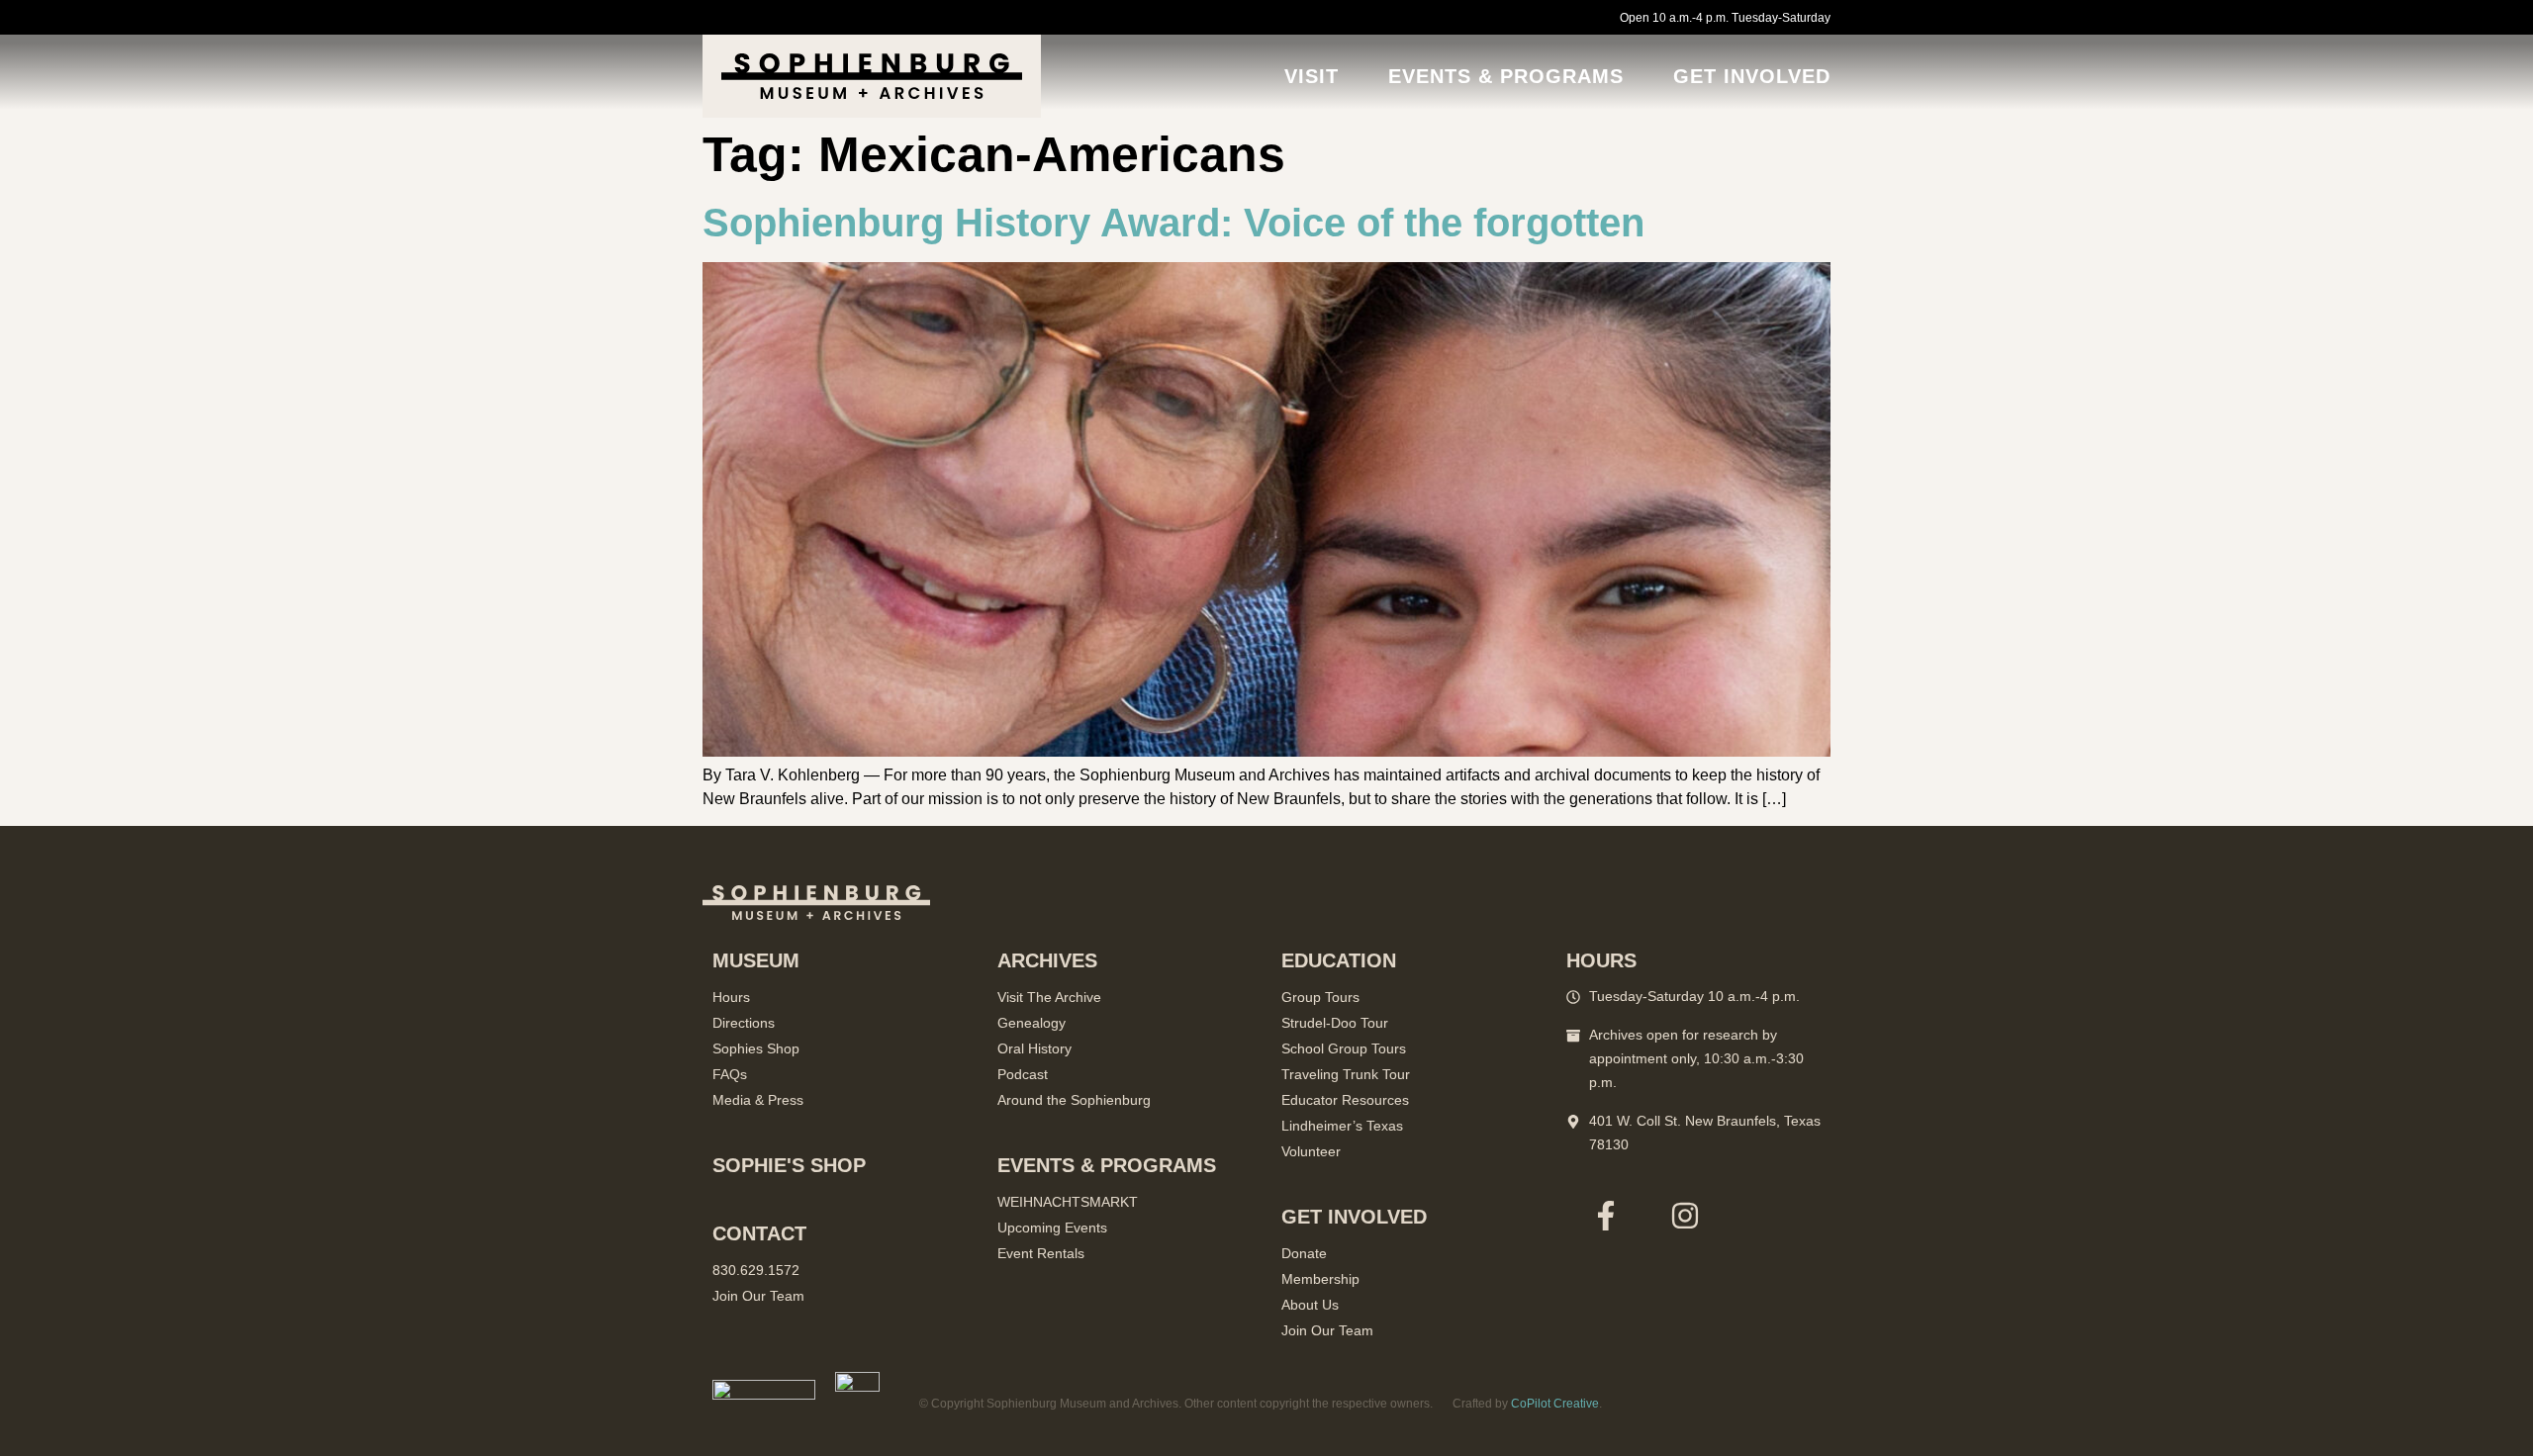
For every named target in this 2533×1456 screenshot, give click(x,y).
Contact (759, 1233)
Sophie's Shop (789, 1165)
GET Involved (1752, 76)
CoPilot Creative (1555, 1404)
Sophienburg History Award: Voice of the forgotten (1173, 223)
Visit (1312, 76)
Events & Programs (1506, 76)
